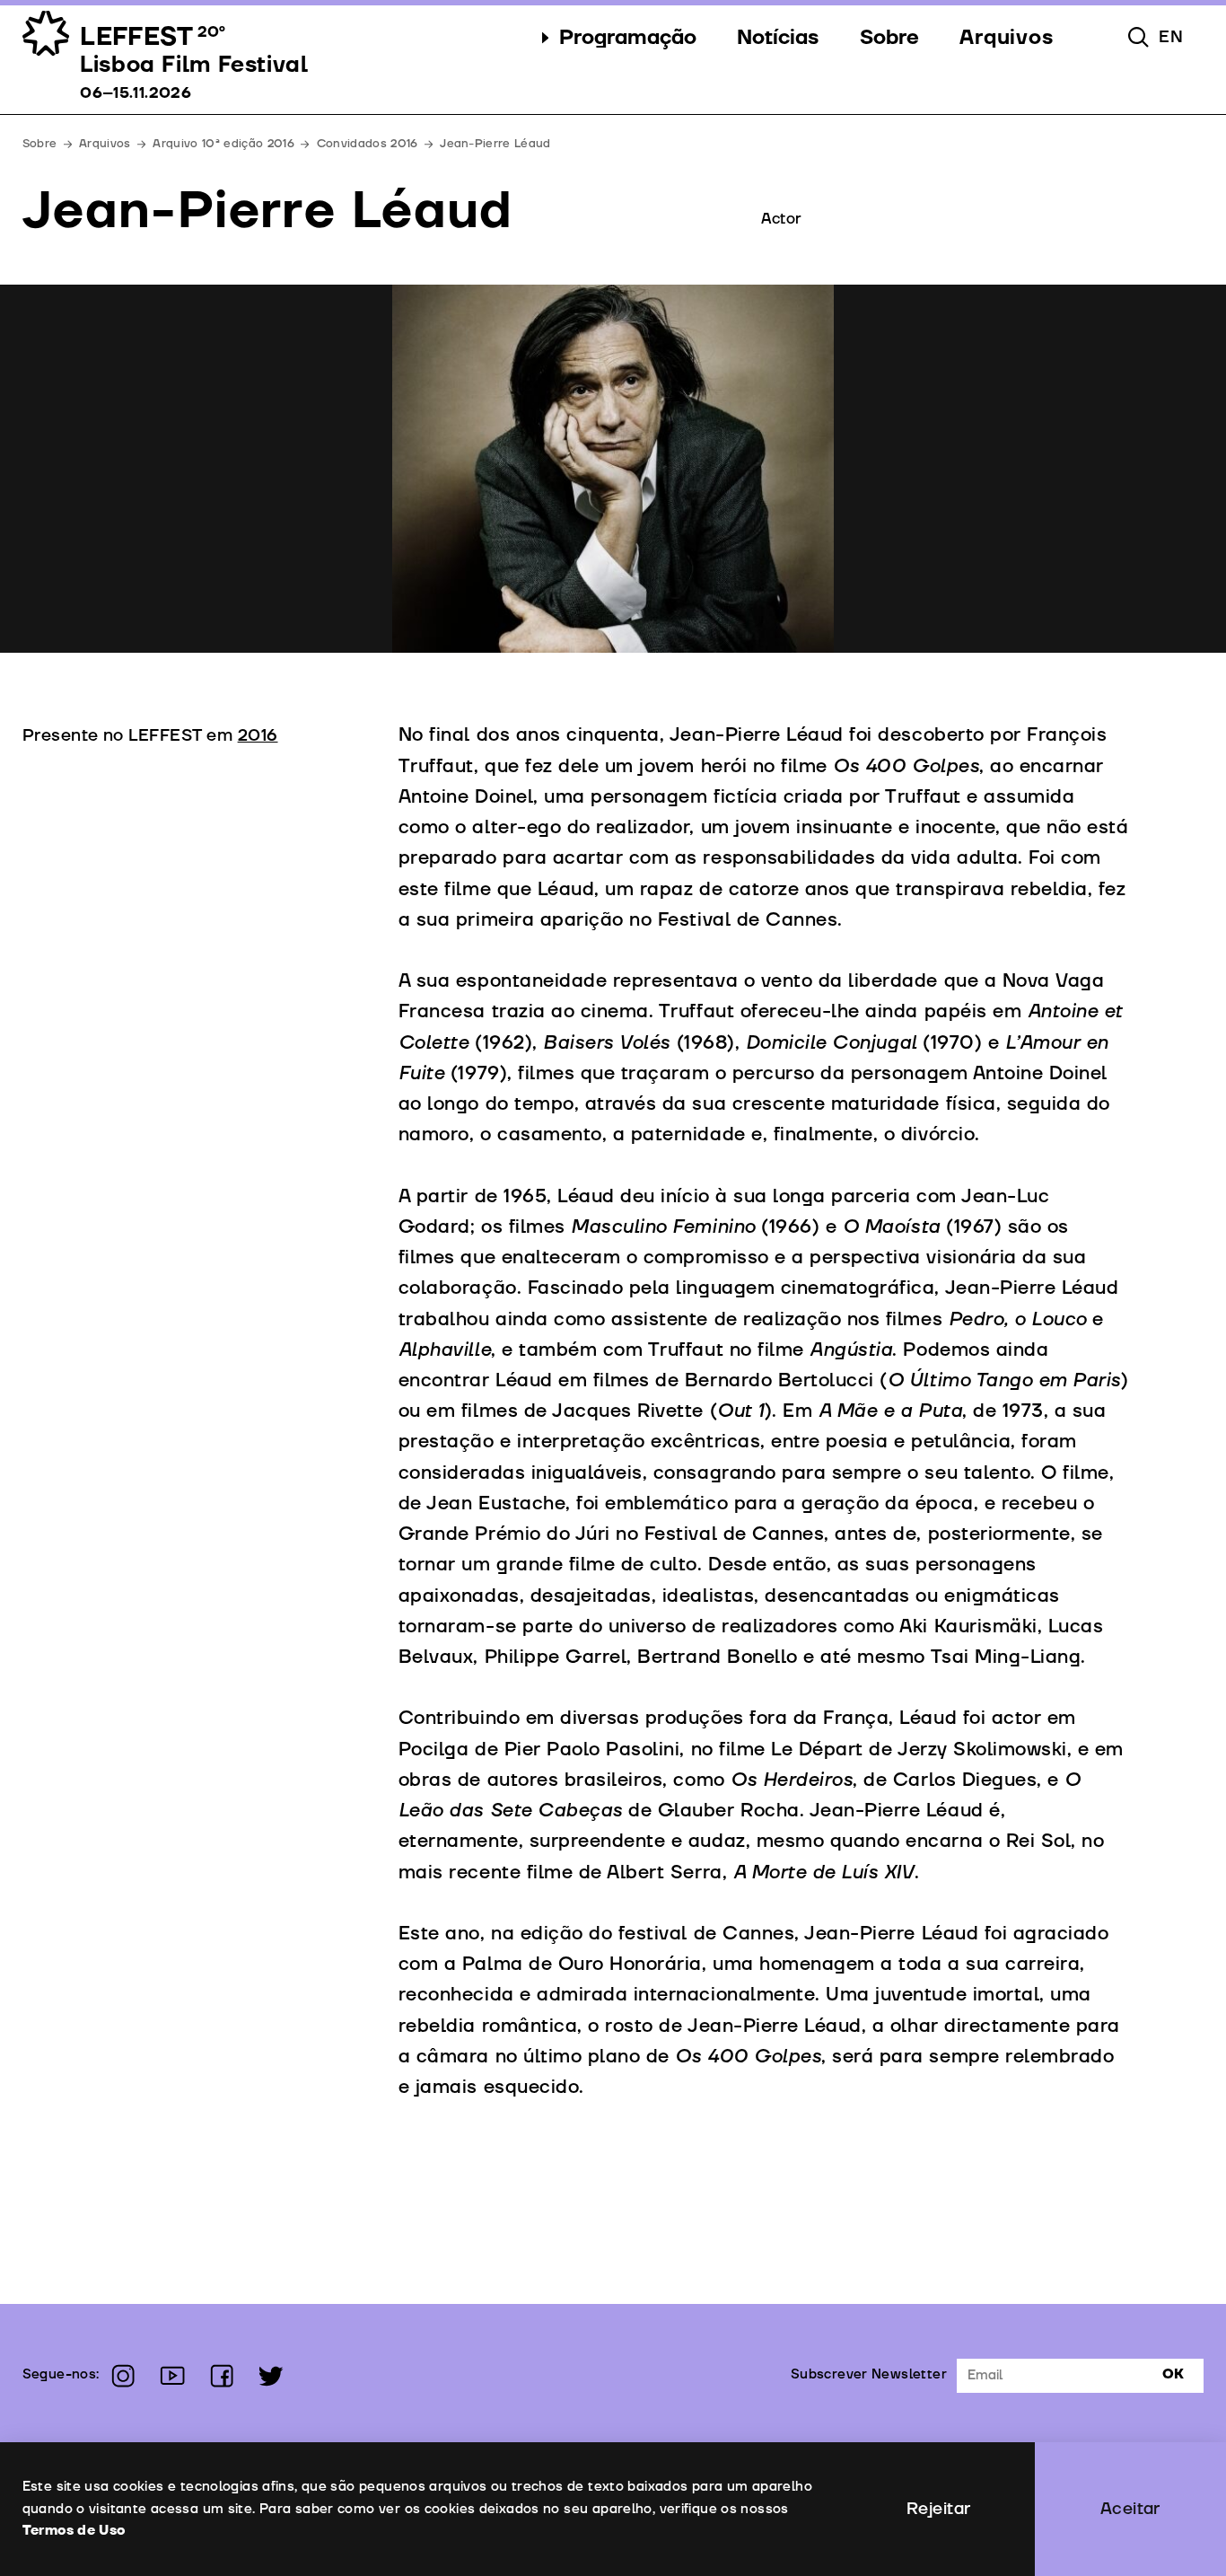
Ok (1173, 2374)
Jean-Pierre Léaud (495, 144)
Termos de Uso (74, 2531)
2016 (258, 735)
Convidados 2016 (368, 144)
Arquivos (105, 144)
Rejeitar (939, 2509)
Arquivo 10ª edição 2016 (223, 144)
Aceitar (1130, 2509)
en (1171, 37)
